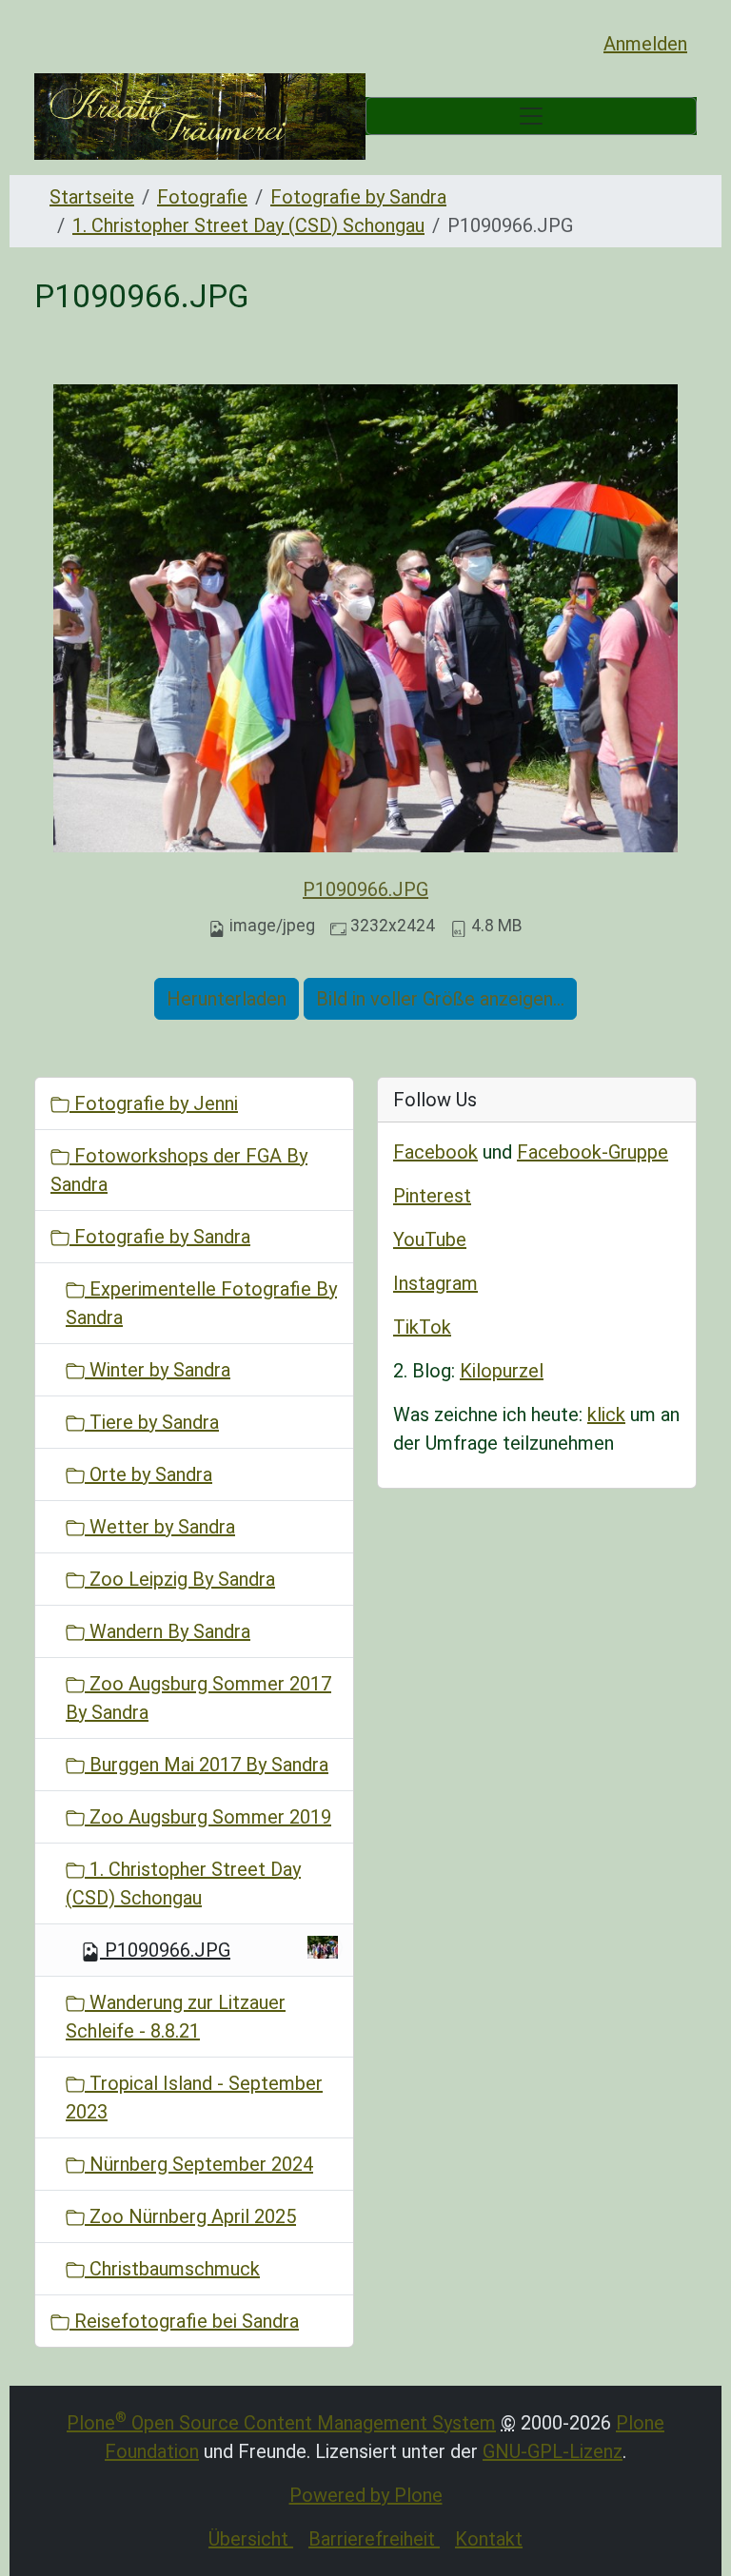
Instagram (435, 1283)
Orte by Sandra (148, 1474)
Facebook (435, 1152)
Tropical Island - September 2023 (194, 2098)
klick (606, 1415)
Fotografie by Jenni (154, 1103)
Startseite (92, 197)
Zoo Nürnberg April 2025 (190, 2216)
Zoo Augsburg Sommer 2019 (208, 1817)
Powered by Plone (366, 2495)
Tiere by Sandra (152, 1422)
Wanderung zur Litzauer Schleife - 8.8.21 (176, 2017)
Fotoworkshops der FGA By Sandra (179, 1170)
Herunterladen (227, 999)
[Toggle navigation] (531, 116)
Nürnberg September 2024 (199, 2164)
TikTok (422, 1327)
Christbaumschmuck (172, 2269)
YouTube (430, 1239)
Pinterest (432, 1196)
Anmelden (645, 44)
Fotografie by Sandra (358, 197)
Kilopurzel (502, 1371)
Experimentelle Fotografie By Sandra (201, 1303)
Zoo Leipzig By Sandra (180, 1579)
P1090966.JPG (365, 889)
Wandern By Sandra (168, 1631)
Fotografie (202, 197)
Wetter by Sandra (160, 1527)
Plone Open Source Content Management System (281, 2423)
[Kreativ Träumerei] (200, 117)
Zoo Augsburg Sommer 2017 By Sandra (198, 1698)
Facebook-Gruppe (593, 1152)
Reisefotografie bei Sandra (184, 2321)
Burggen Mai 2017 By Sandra (207, 1765)
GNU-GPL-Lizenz (553, 2451)
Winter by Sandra (158, 1370)
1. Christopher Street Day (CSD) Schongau (248, 225)
